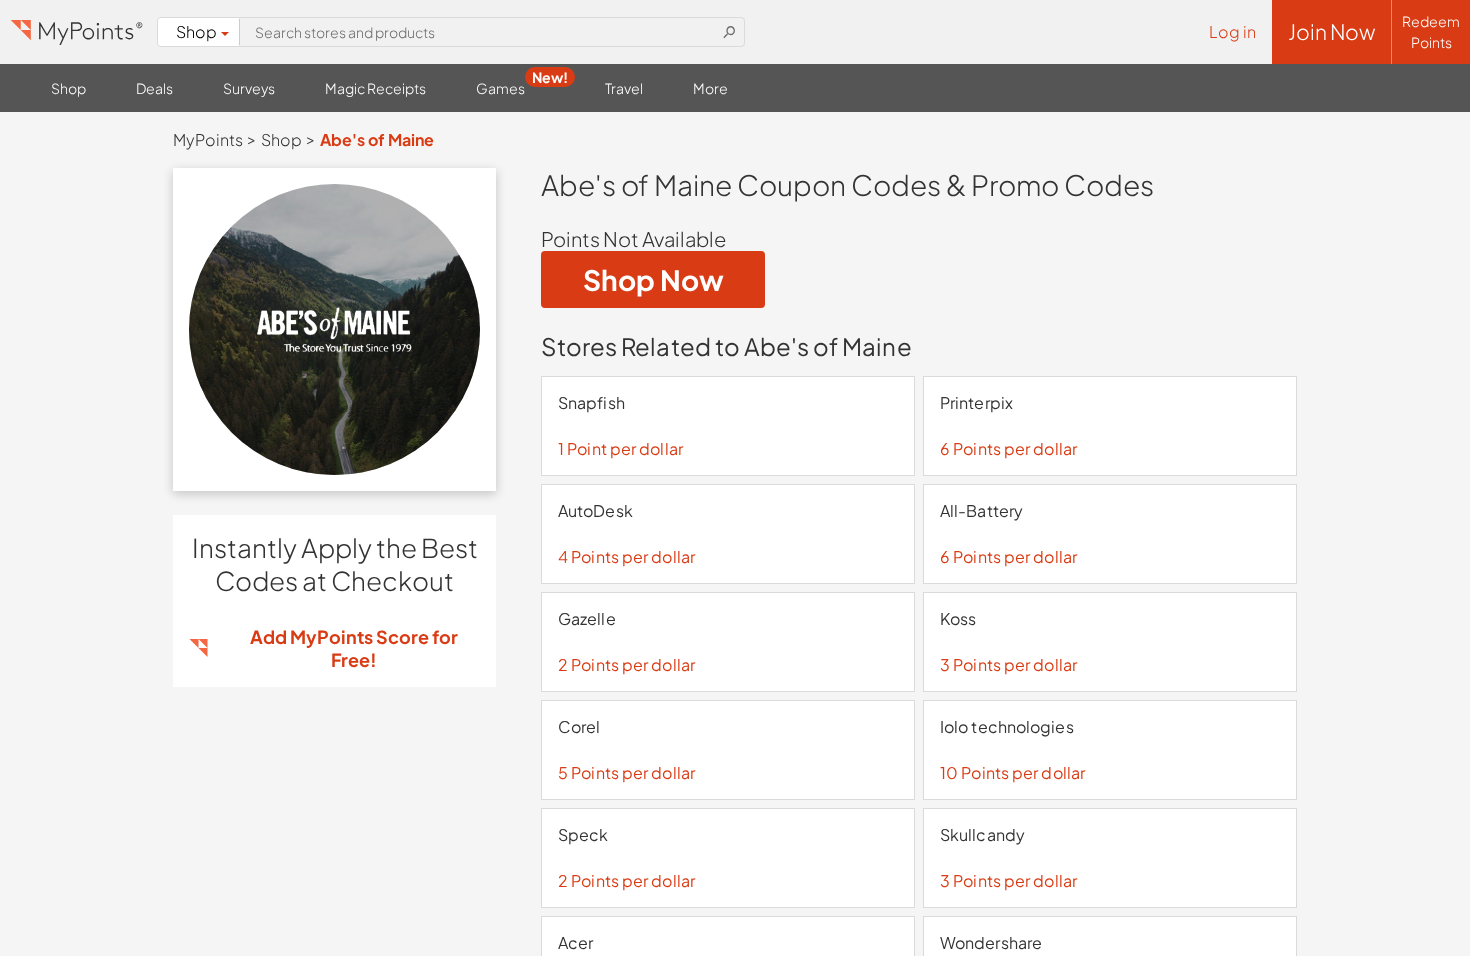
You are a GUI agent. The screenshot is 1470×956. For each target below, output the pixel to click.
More (710, 88)
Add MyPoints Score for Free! (354, 648)
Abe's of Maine (377, 139)
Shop (196, 31)
